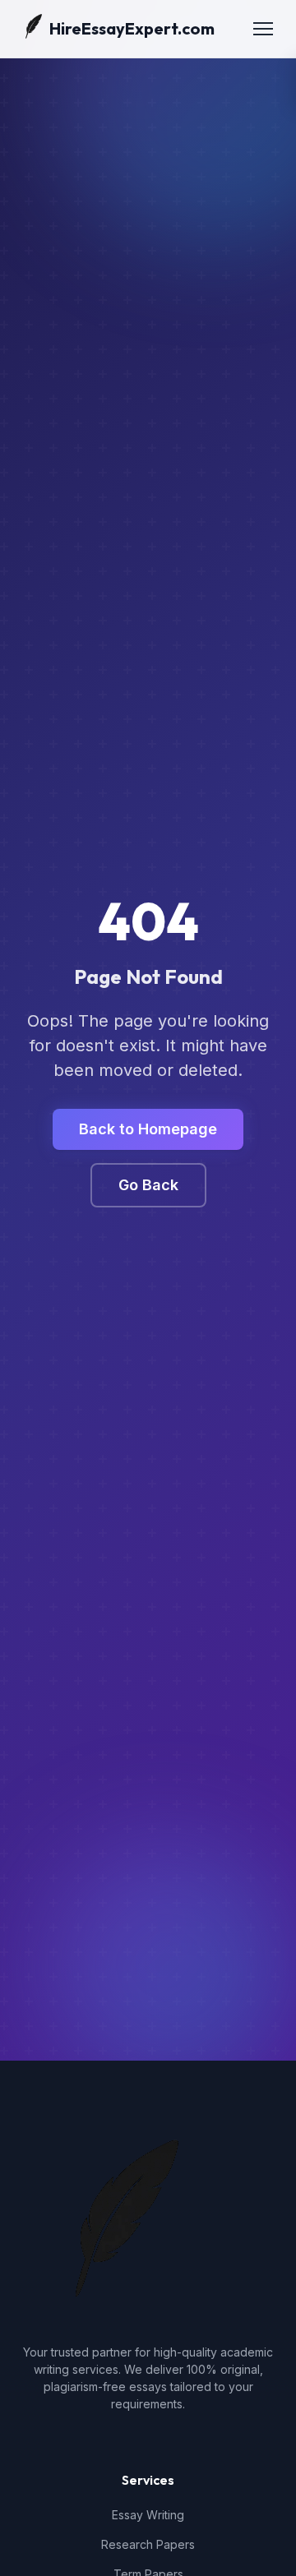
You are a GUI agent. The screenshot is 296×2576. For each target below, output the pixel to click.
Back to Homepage (148, 1129)
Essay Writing (148, 2515)
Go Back (148, 1185)
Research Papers (148, 2544)
